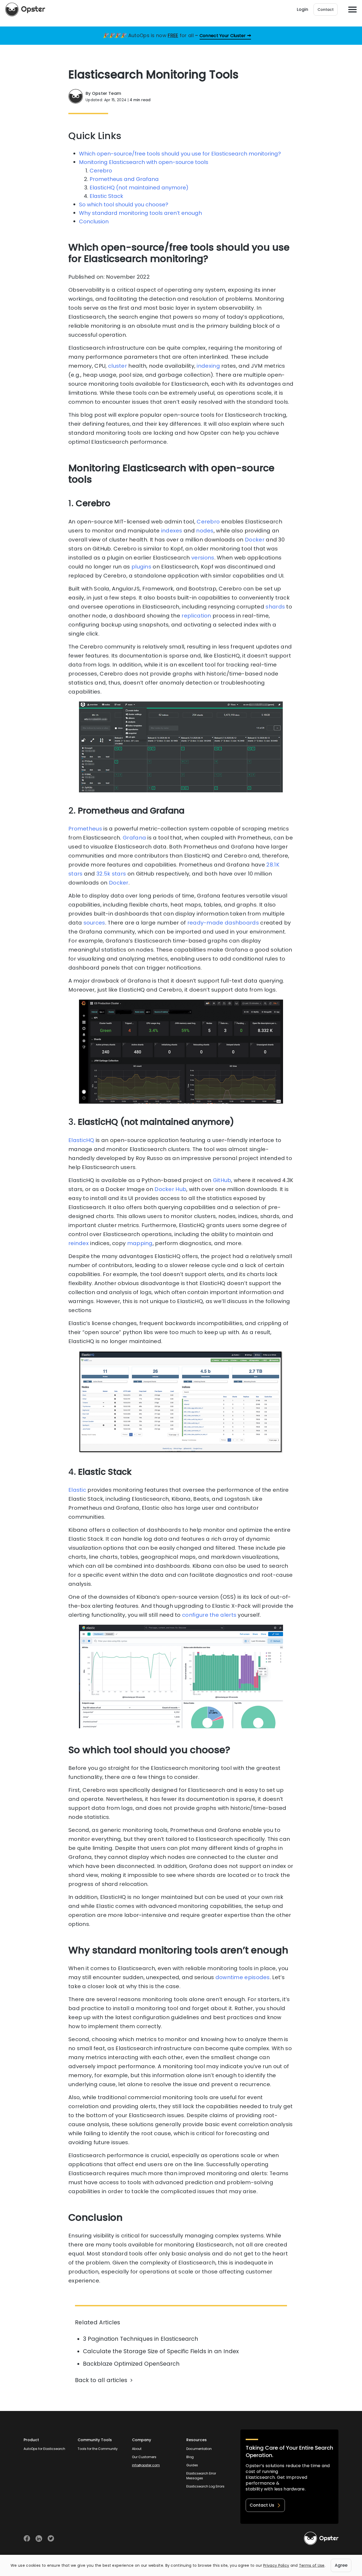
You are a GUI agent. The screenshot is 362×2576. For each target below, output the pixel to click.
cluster (118, 366)
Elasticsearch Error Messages (201, 2476)
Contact (326, 10)
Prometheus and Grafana (124, 179)
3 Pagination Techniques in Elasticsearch (141, 2339)
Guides (192, 2465)
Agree (341, 2565)
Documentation (199, 2449)
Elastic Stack (106, 196)
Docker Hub (170, 1189)
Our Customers (144, 2457)
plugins (141, 567)
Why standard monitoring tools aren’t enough (140, 213)
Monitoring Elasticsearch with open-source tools (144, 162)
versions (203, 558)
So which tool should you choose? (124, 205)
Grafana (134, 838)
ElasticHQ (81, 1140)
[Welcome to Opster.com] (321, 2538)
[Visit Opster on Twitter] (51, 2539)
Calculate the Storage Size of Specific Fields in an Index (161, 2351)
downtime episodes (242, 1977)
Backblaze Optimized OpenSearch (131, 2364)
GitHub (221, 1180)
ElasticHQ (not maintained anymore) (139, 188)
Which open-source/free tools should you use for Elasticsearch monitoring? (180, 154)
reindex (79, 1243)
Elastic (77, 1490)
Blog (190, 2457)
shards (275, 607)
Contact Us (262, 2505)
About (137, 2449)
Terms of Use (312, 2565)
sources (94, 923)
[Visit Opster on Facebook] (27, 2539)
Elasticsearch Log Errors (205, 2486)
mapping (140, 1243)
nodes (205, 531)
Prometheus (85, 829)
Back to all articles (101, 2380)
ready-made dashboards (222, 923)
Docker (254, 540)
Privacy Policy (276, 2565)
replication (196, 616)
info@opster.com (146, 2465)
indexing (208, 366)
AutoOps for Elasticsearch (44, 2449)
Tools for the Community (98, 2449)
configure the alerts (209, 1615)
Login (303, 9)
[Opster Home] (25, 10)
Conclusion (94, 221)
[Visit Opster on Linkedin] (39, 2539)
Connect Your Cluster (223, 36)
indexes (172, 531)
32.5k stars (111, 874)
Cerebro (101, 171)
